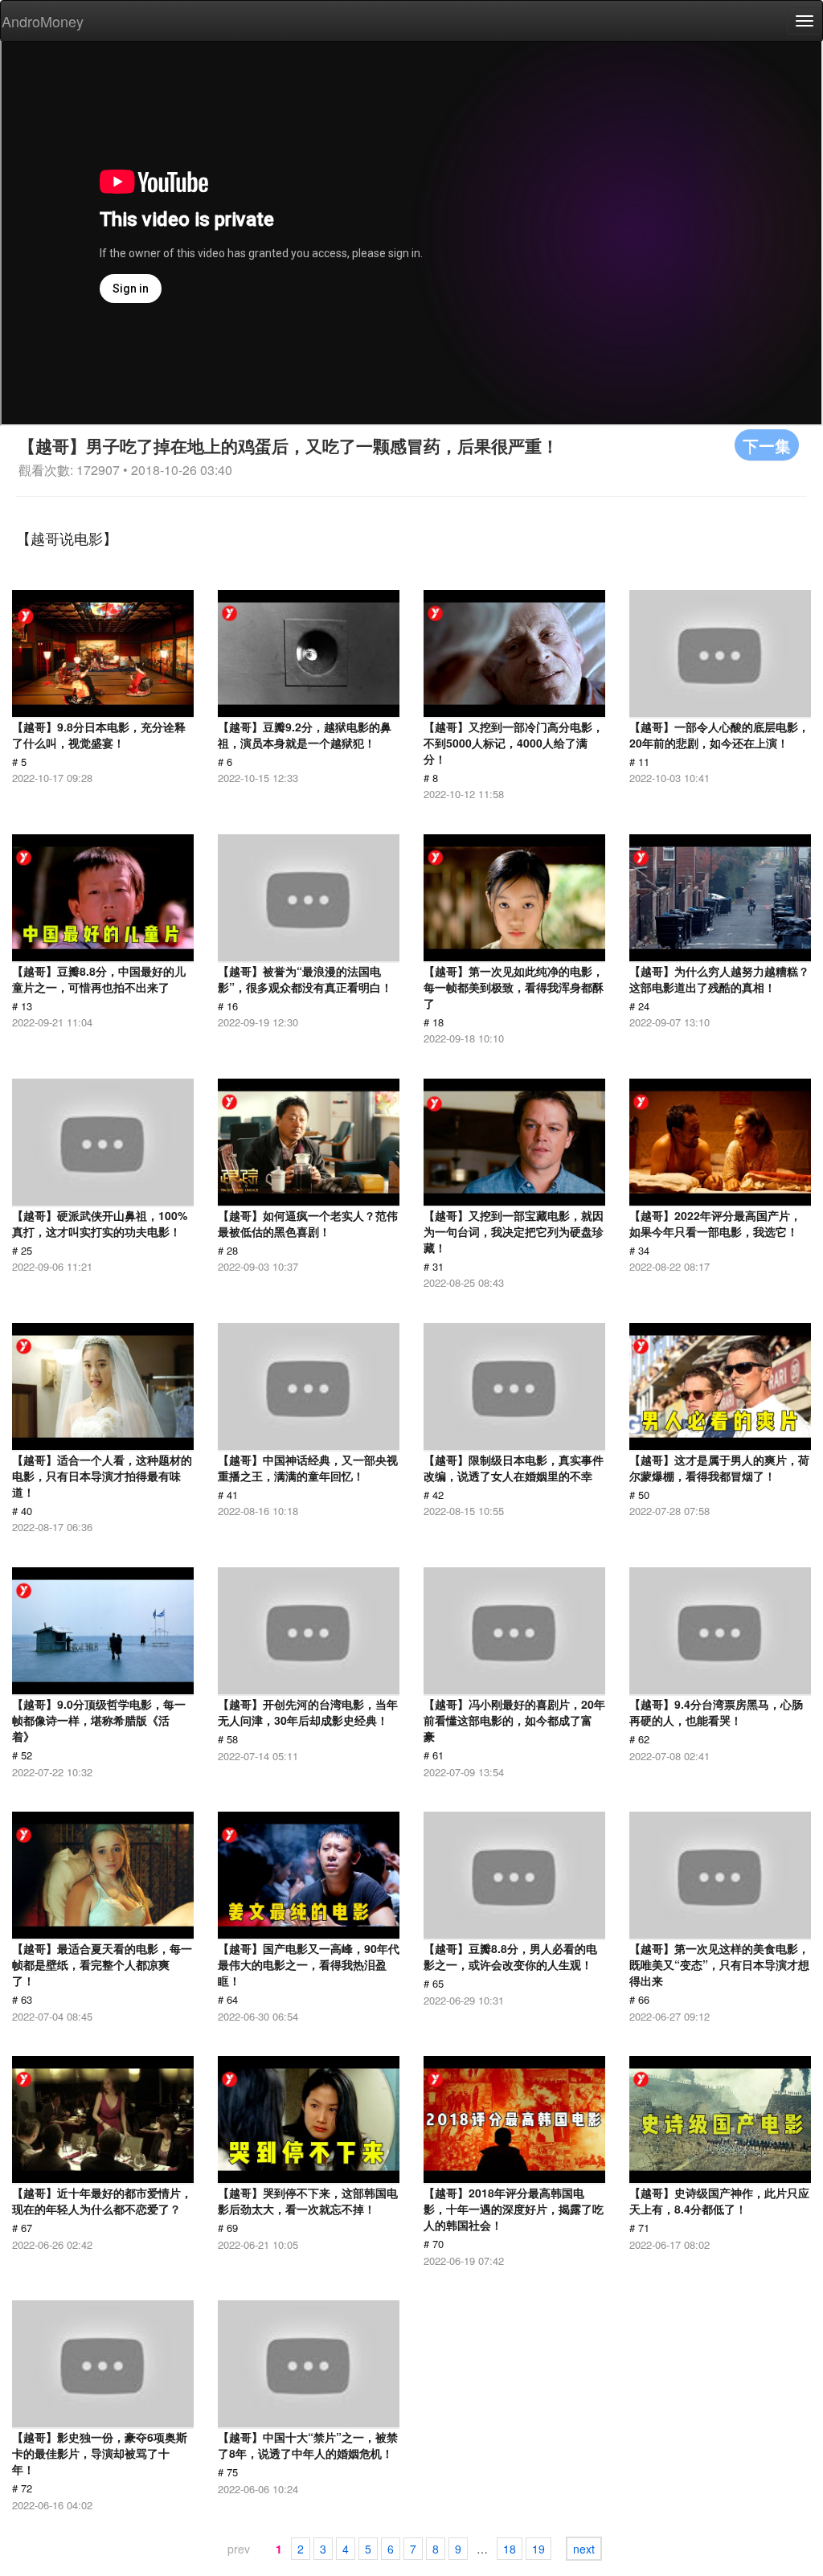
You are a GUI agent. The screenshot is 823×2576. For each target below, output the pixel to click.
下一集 (767, 445)
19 (538, 2549)
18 (510, 2549)
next (584, 2549)
